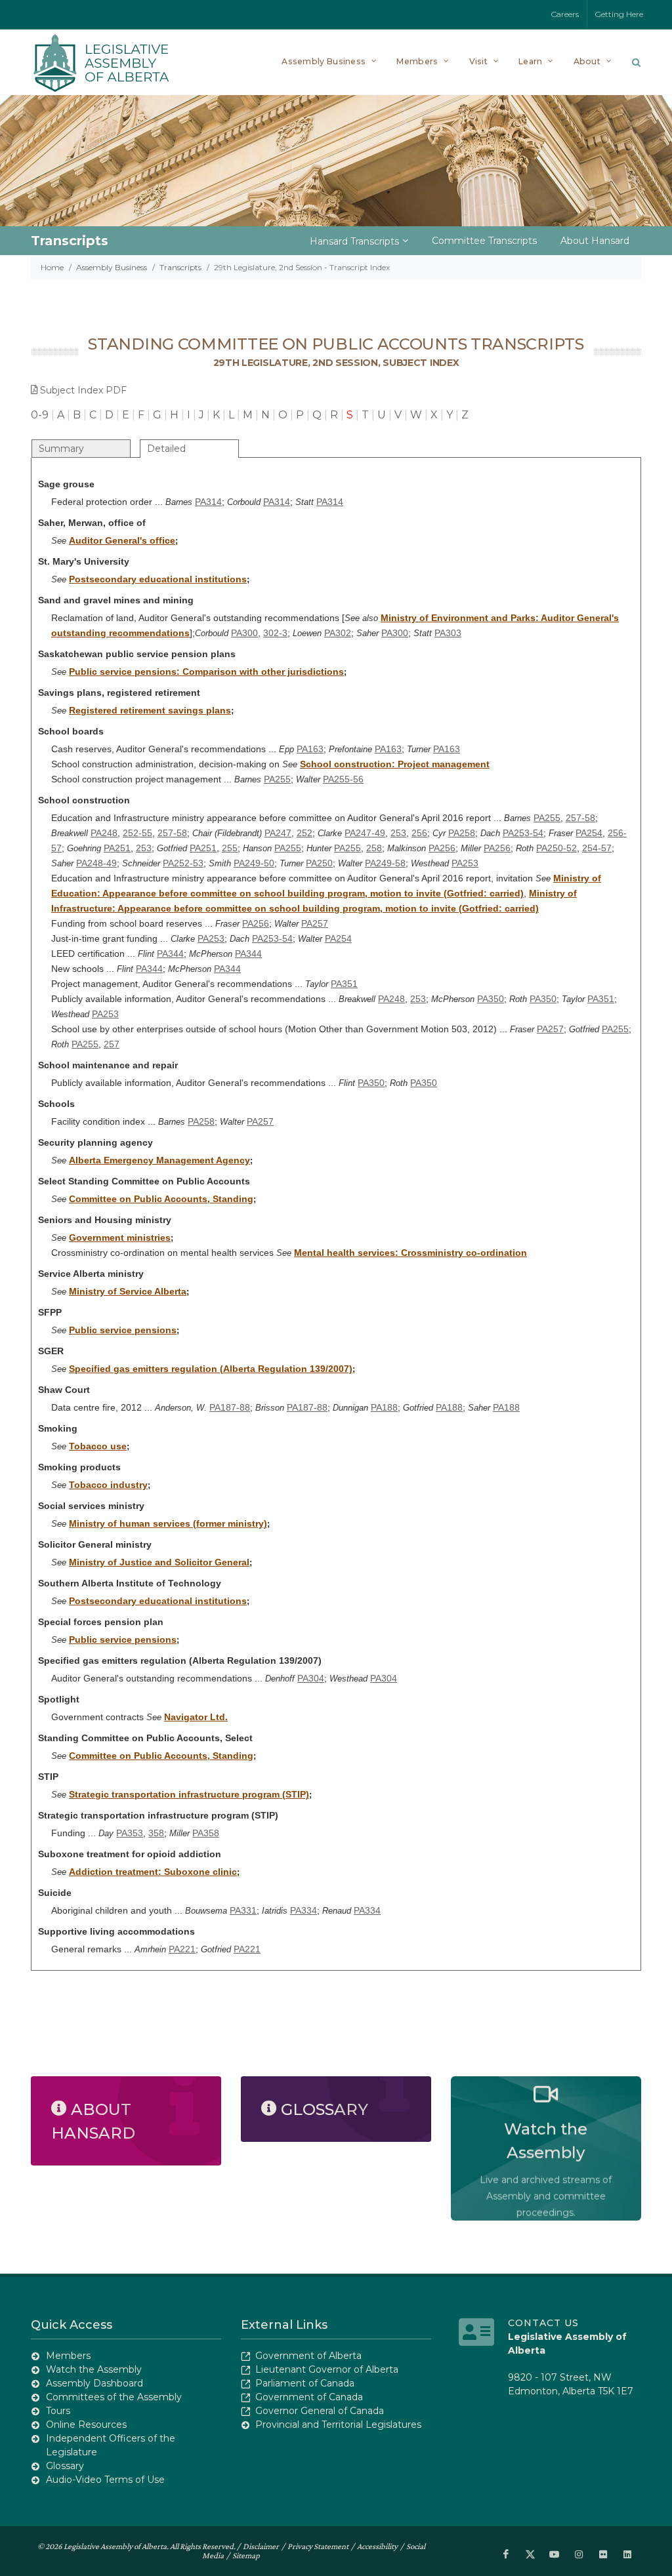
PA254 (589, 833)
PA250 (319, 863)
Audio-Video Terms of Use (105, 2480)
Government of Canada (309, 2397)
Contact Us (543, 2323)
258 (374, 848)
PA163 (310, 749)
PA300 (244, 633)
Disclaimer (261, 2546)
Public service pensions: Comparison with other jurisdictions (206, 672)
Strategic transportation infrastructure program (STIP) (189, 1794)
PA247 (278, 833)
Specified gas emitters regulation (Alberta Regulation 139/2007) (211, 1369)
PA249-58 (385, 863)
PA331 (243, 1910)
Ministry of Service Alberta (128, 1291)
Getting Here (619, 14)
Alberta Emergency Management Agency (159, 1160)
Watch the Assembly (94, 2369)
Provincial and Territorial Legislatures (338, 2425)
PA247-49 (365, 833)
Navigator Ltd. (196, 1717)
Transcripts (180, 267)
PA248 (104, 833)
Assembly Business (112, 267)
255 (230, 848)
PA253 (465, 863)
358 (156, 1833)
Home (52, 267)
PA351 (344, 984)
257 (112, 1044)
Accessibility (377, 2546)
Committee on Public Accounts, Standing (161, 1199)
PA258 (462, 833)
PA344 (170, 954)
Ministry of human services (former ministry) (168, 1523)
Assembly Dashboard (94, 2383)
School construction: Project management (395, 764)
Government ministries (120, 1238)
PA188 (384, 1407)
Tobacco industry (108, 1485)
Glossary (65, 2466)
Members (68, 2356)
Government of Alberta (308, 2356)
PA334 (304, 1910)
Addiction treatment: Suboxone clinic (153, 1872)
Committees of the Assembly (114, 2397)
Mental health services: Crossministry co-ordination (410, 1253)
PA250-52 (556, 848)
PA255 (277, 779)
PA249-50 (254, 863)
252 (304, 833)
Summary (61, 449)
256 (419, 833)
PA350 (491, 999)
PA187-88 (230, 1407)
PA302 (338, 633)
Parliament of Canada (305, 2383)
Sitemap (246, 2555)
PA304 (311, 1678)
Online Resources (86, 2425)
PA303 (448, 633)
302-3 (275, 633)
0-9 (40, 415)
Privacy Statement (318, 2546)
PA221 (182, 1949)
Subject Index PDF (83, 390)
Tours (58, 2411)
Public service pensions (123, 1330)
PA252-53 (183, 863)
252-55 (137, 833)
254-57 (597, 848)
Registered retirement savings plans (150, 710)
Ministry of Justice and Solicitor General (159, 1562)
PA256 (442, 848)
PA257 (315, 923)
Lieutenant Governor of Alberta (327, 2369)
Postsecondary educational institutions (158, 579)
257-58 (580, 818)
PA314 (208, 502)
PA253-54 (523, 833)
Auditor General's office (122, 540)
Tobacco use (98, 1446)
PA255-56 (343, 779)
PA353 (130, 1833)
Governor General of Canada (320, 2411)
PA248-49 (96, 863)
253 (398, 833)
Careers (565, 14)
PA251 (117, 848)
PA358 (206, 1833)
